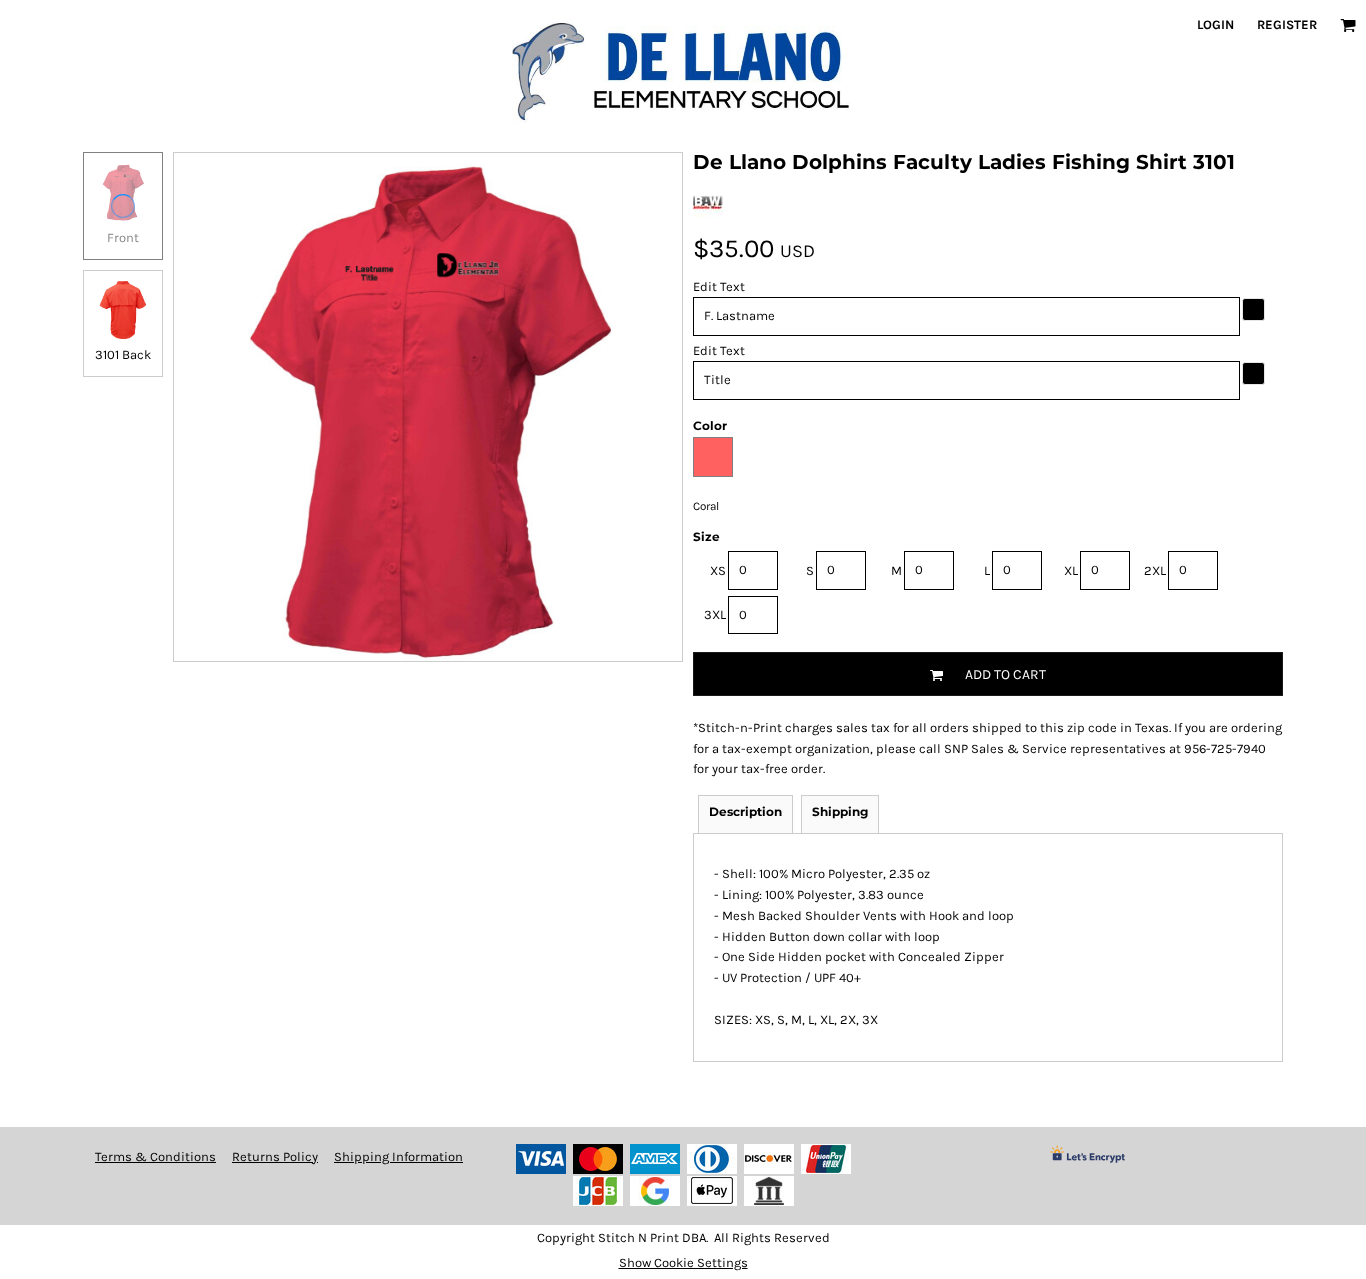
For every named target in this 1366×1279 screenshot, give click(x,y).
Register (1287, 24)
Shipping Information (398, 1156)
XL (1071, 570)
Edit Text (719, 286)
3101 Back (123, 354)
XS (718, 570)
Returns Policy (275, 1156)
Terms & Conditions (155, 1156)
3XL (715, 614)
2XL (1155, 570)
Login (1215, 24)
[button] (1348, 25)
